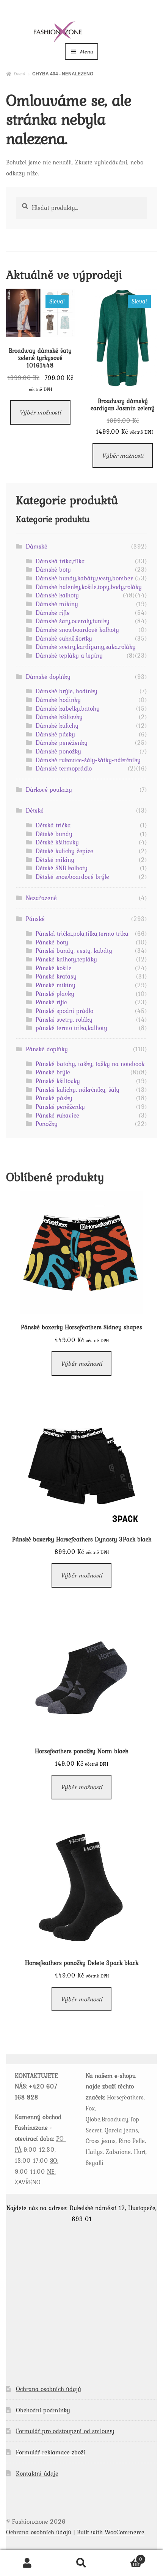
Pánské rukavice (57, 1115)
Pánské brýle (53, 1072)
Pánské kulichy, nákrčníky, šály (78, 1089)
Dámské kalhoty (57, 595)
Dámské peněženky (62, 742)
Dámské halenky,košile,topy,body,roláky (89, 587)
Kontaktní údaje (37, 2473)
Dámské (37, 546)
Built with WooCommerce (111, 2532)
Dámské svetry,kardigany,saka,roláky (86, 647)
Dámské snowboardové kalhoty (77, 630)
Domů (19, 73)
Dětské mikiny (55, 860)
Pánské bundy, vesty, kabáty (74, 950)
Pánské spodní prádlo (64, 1011)
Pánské (35, 919)
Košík (126, 2557)
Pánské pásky (54, 1098)
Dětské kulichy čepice (64, 851)
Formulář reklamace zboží (51, 2452)
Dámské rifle (53, 613)
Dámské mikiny (57, 604)
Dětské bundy (54, 834)
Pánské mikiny (56, 985)
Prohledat (81, 2563)
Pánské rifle (51, 1002)
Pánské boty (52, 942)
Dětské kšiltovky (57, 842)
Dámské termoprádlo (64, 768)
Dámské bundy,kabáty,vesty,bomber (84, 578)
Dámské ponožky (58, 751)
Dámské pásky (55, 734)
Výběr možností (40, 412)
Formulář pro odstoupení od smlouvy (65, 2431)
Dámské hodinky (58, 700)
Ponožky (47, 1124)
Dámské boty (53, 569)
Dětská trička (53, 825)
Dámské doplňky (48, 677)
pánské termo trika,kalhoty (71, 1028)
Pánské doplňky (47, 1049)
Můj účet (27, 2563)
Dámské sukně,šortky (64, 638)
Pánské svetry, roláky (64, 1019)
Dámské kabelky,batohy (68, 708)
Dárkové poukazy (49, 789)
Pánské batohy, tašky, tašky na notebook (90, 1064)
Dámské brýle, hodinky (67, 691)
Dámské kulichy (57, 725)
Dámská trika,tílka (60, 561)
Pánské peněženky (60, 1107)
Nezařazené (41, 898)
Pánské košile (54, 968)
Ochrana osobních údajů (49, 2389)
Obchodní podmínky (43, 2410)
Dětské (35, 810)
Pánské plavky (55, 994)
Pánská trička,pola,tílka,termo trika (82, 933)
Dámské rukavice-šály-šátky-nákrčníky (88, 760)
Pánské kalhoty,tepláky (66, 959)
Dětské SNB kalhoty (62, 868)
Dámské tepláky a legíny (69, 655)
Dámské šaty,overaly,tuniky (73, 621)
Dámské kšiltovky (59, 717)
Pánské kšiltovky (58, 1081)
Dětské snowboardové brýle (72, 877)
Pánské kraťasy (56, 976)
